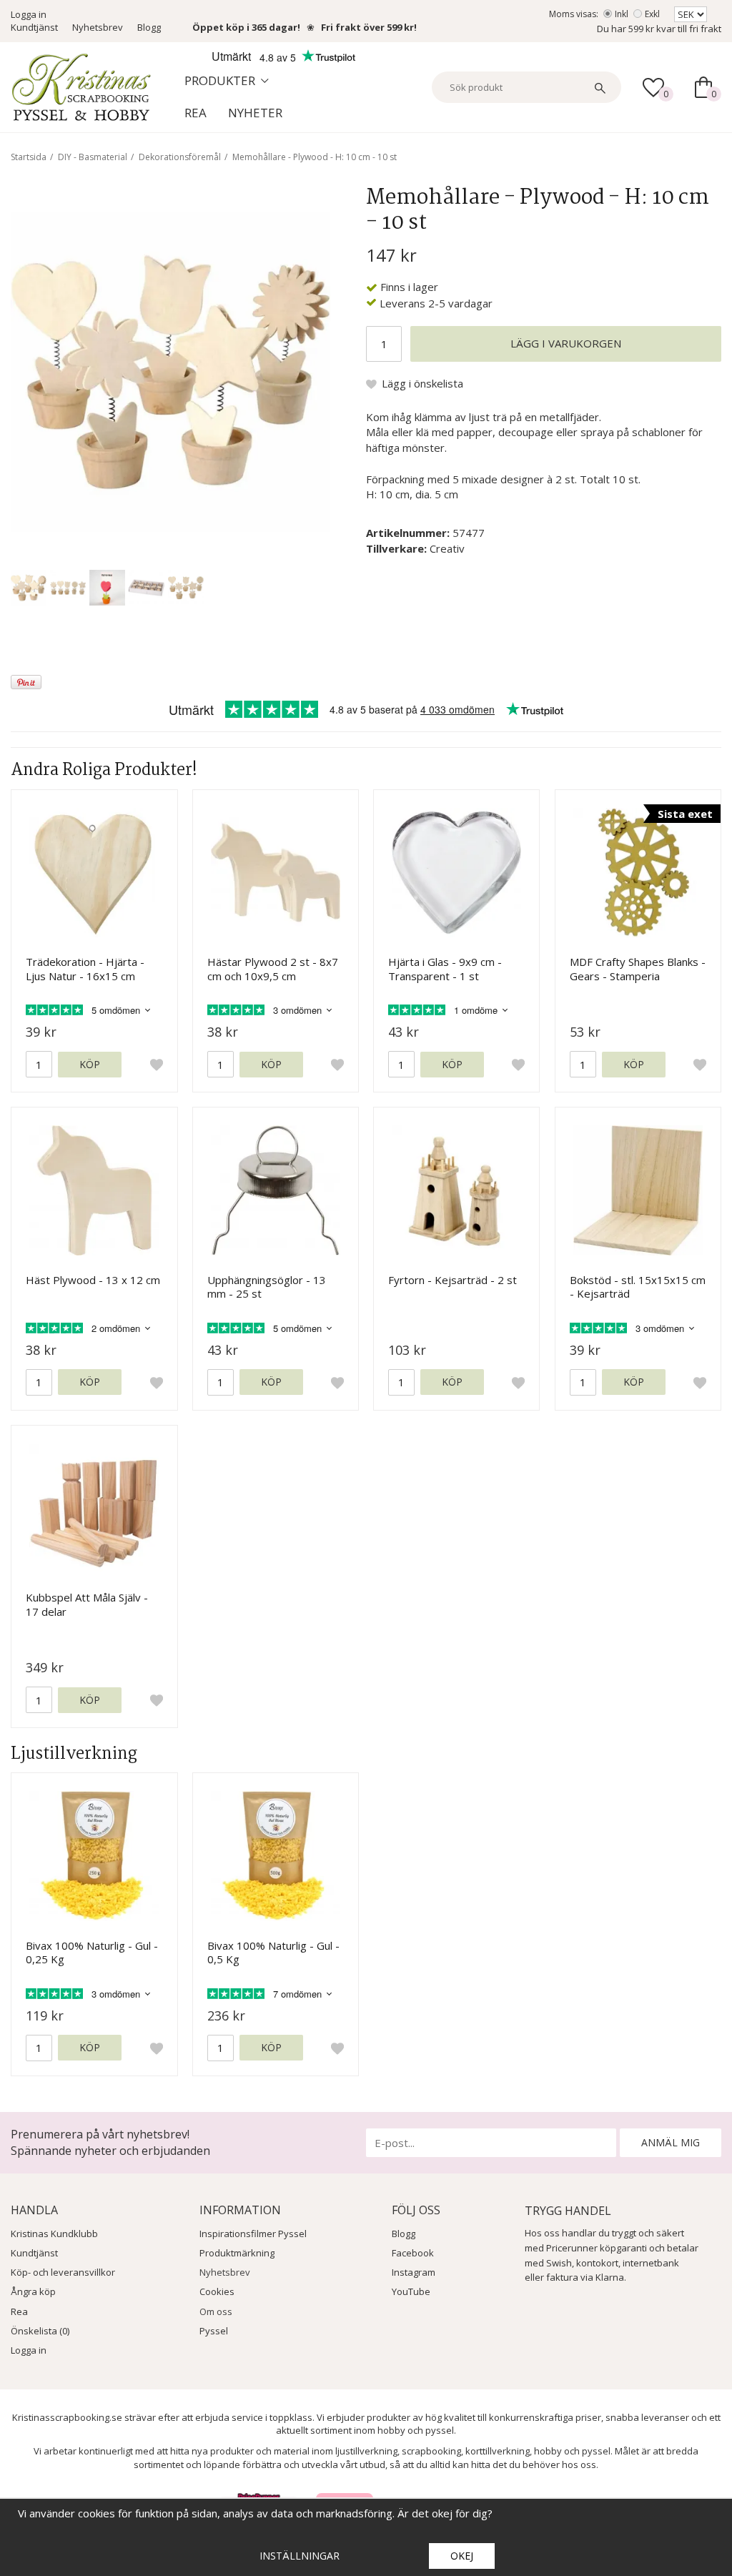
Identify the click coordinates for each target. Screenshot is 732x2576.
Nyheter (255, 113)
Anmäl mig (671, 2142)
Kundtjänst (34, 27)
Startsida (29, 157)
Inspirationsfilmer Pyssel (253, 2234)
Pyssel (214, 2331)
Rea (196, 113)
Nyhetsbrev (98, 27)
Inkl (622, 14)
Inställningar (300, 2556)
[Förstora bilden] (170, 370)
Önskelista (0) (40, 2331)
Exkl (652, 14)
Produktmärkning (237, 2253)
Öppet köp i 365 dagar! (246, 27)
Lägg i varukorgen (566, 343)
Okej (462, 2556)
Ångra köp (33, 2291)
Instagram (414, 2272)
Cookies (217, 2291)
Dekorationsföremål (180, 157)
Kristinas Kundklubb (54, 2234)
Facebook (413, 2253)
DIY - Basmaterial (93, 157)
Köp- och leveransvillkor (63, 2272)
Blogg (149, 27)
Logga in (29, 14)
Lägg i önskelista (422, 383)
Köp (90, 1064)
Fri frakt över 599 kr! (369, 27)
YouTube (411, 2291)
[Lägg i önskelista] (157, 1065)
